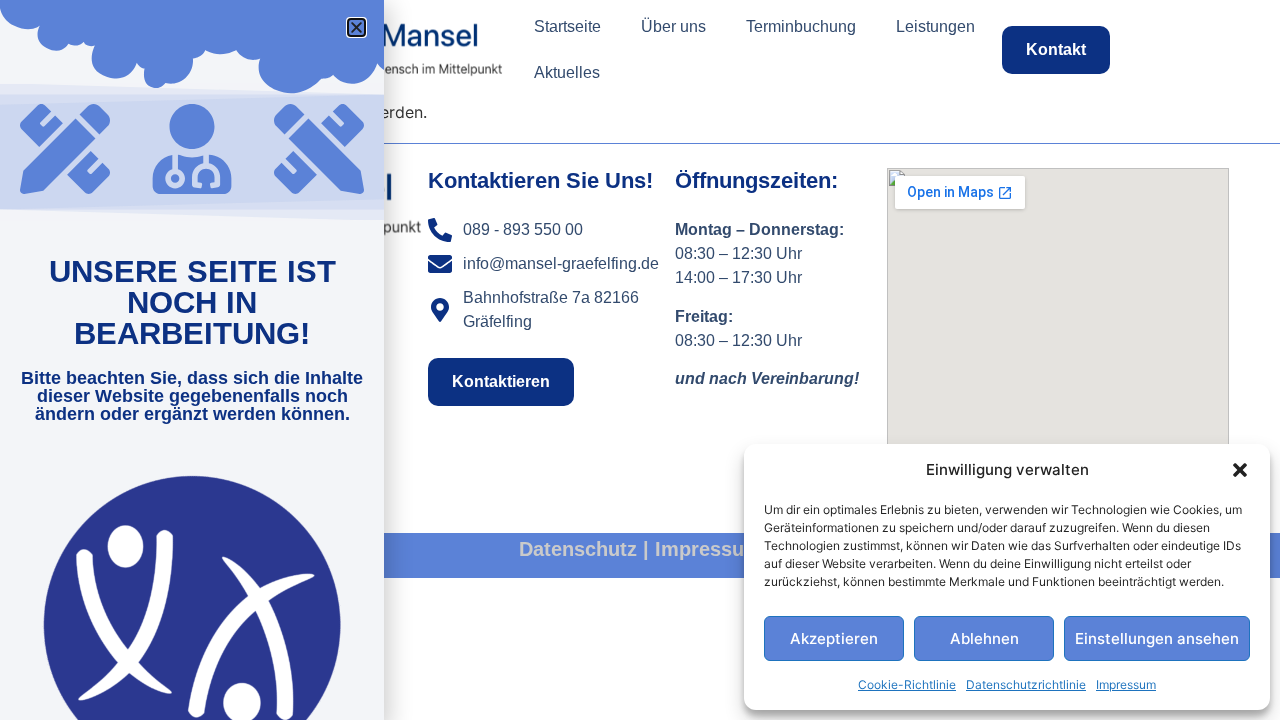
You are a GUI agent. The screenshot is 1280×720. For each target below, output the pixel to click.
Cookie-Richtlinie (907, 684)
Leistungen (935, 26)
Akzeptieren (834, 638)
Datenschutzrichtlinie (1026, 684)
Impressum (1126, 684)
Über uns (673, 26)
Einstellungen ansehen (1157, 638)
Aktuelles (567, 72)
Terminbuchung (801, 26)
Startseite (567, 26)
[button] (1240, 470)
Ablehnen (984, 638)
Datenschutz (578, 549)
